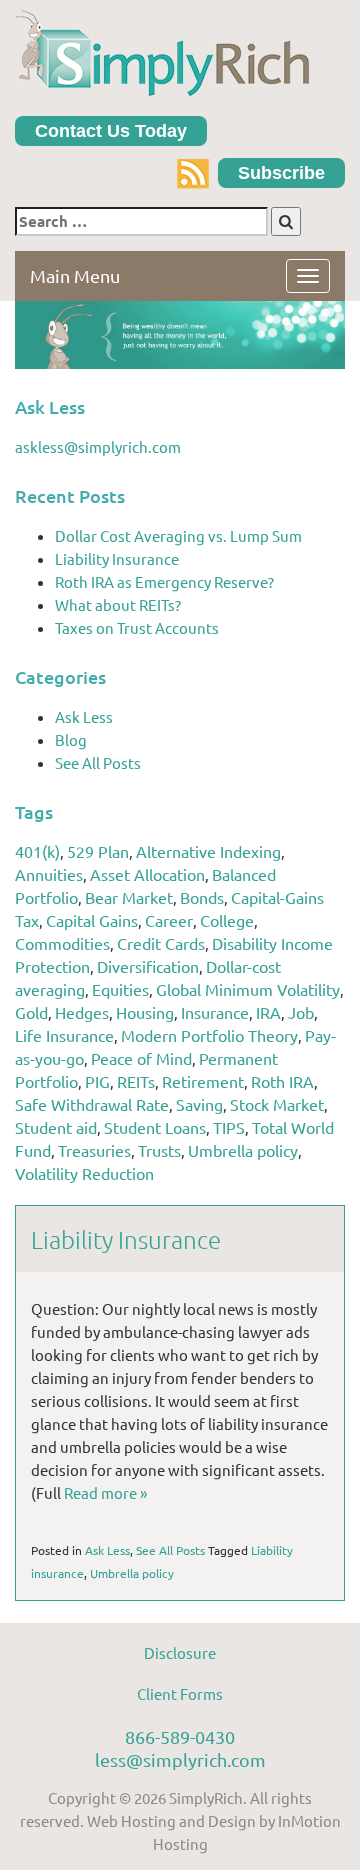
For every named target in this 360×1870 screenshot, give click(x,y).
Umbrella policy (243, 1150)
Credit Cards (161, 943)
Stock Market (277, 1104)
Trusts (159, 1150)
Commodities (62, 943)
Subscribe (281, 173)
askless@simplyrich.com (98, 446)
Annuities (49, 874)
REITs (136, 1081)
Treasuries (94, 1150)
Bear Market (129, 897)
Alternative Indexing (208, 851)
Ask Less (84, 716)
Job (301, 1012)
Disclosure (180, 1652)
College (227, 920)
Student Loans (155, 1127)
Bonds (202, 897)
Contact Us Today (111, 131)
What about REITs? (118, 604)
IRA (268, 1012)
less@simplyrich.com (180, 1759)
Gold (31, 1012)
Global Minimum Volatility (248, 989)
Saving (199, 1104)
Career (169, 920)
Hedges (82, 1012)
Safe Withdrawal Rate (92, 1104)
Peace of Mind (141, 1058)
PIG (97, 1081)
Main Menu (75, 275)
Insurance (215, 1012)
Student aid (56, 1127)
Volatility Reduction (84, 1173)
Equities (120, 989)
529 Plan (98, 851)
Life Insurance (64, 1035)
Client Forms (180, 1693)
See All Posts (98, 762)
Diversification (148, 966)
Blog (71, 739)
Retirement (203, 1081)
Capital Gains (92, 920)
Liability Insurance (117, 558)
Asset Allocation (147, 874)
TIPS (229, 1127)
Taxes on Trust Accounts (137, 627)
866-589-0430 (180, 1736)
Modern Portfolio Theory (209, 1035)
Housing (145, 1012)
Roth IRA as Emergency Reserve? (164, 581)
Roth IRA (282, 1081)
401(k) (37, 851)
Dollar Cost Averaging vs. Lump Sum (178, 535)
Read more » (105, 1492)
